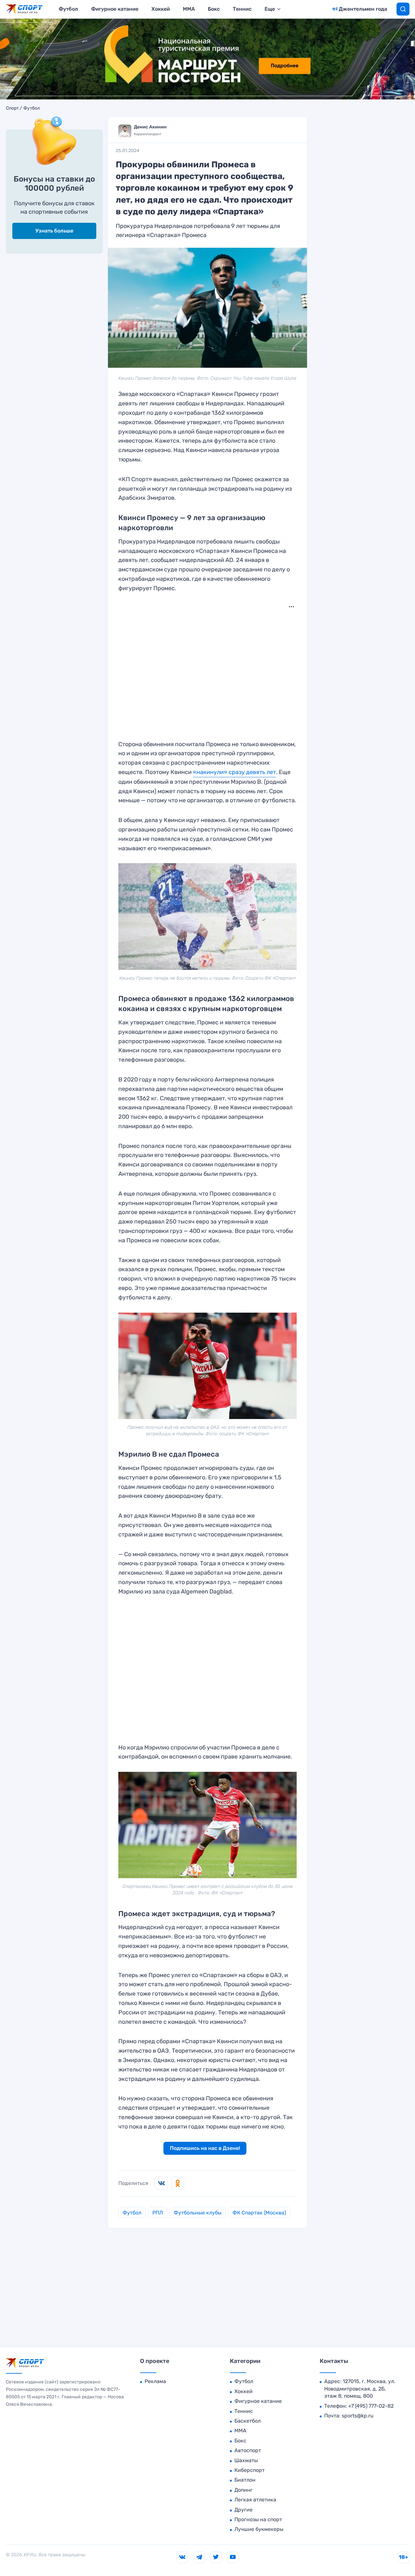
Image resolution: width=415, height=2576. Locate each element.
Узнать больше (54, 231)
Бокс (214, 9)
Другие (243, 2510)
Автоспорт (248, 2450)
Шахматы (246, 2460)
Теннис (242, 9)
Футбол (68, 9)
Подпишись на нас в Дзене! (205, 2148)
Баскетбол (248, 2421)
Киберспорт (249, 2470)
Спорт (12, 108)
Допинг (243, 2490)
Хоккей (161, 9)
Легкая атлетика (255, 2500)
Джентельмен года (363, 9)
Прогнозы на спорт (258, 2519)
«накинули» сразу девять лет (234, 772)
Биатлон (245, 2480)
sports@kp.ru (358, 2416)
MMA (189, 9)
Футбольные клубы (198, 2213)
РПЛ (158, 2213)
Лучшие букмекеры (259, 2529)
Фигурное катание (115, 9)
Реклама (155, 2381)
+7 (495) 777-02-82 (371, 2406)
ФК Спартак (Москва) (259, 2213)
